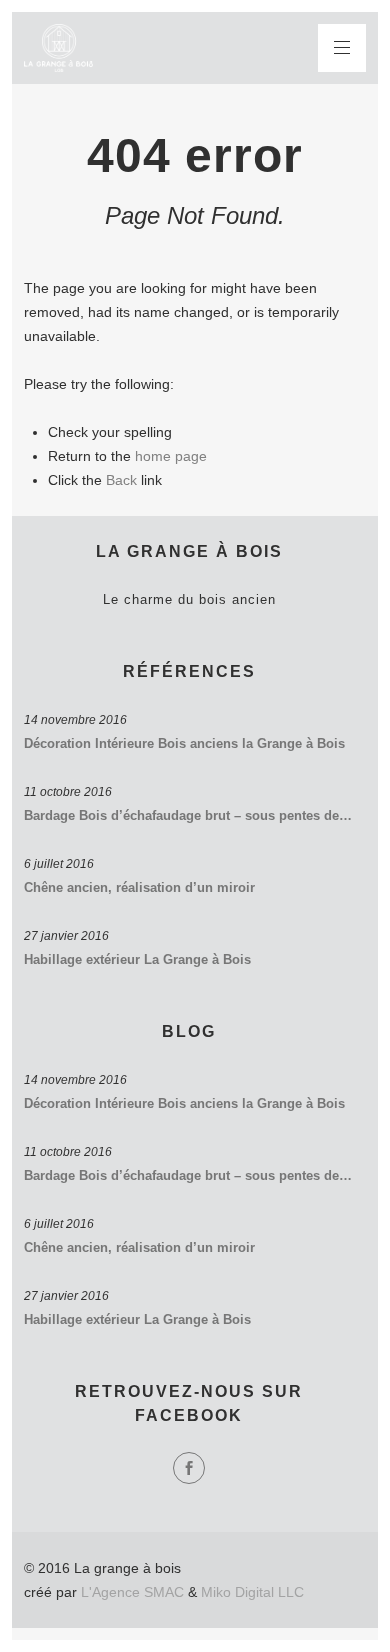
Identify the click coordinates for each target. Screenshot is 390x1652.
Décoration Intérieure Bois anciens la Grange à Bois (184, 743)
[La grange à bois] (58, 48)
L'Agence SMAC (132, 1592)
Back (121, 480)
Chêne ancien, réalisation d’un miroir (139, 887)
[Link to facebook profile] (189, 1468)
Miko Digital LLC (252, 1592)
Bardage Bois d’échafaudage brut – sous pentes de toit (189, 815)
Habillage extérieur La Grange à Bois (137, 959)
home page (171, 456)
